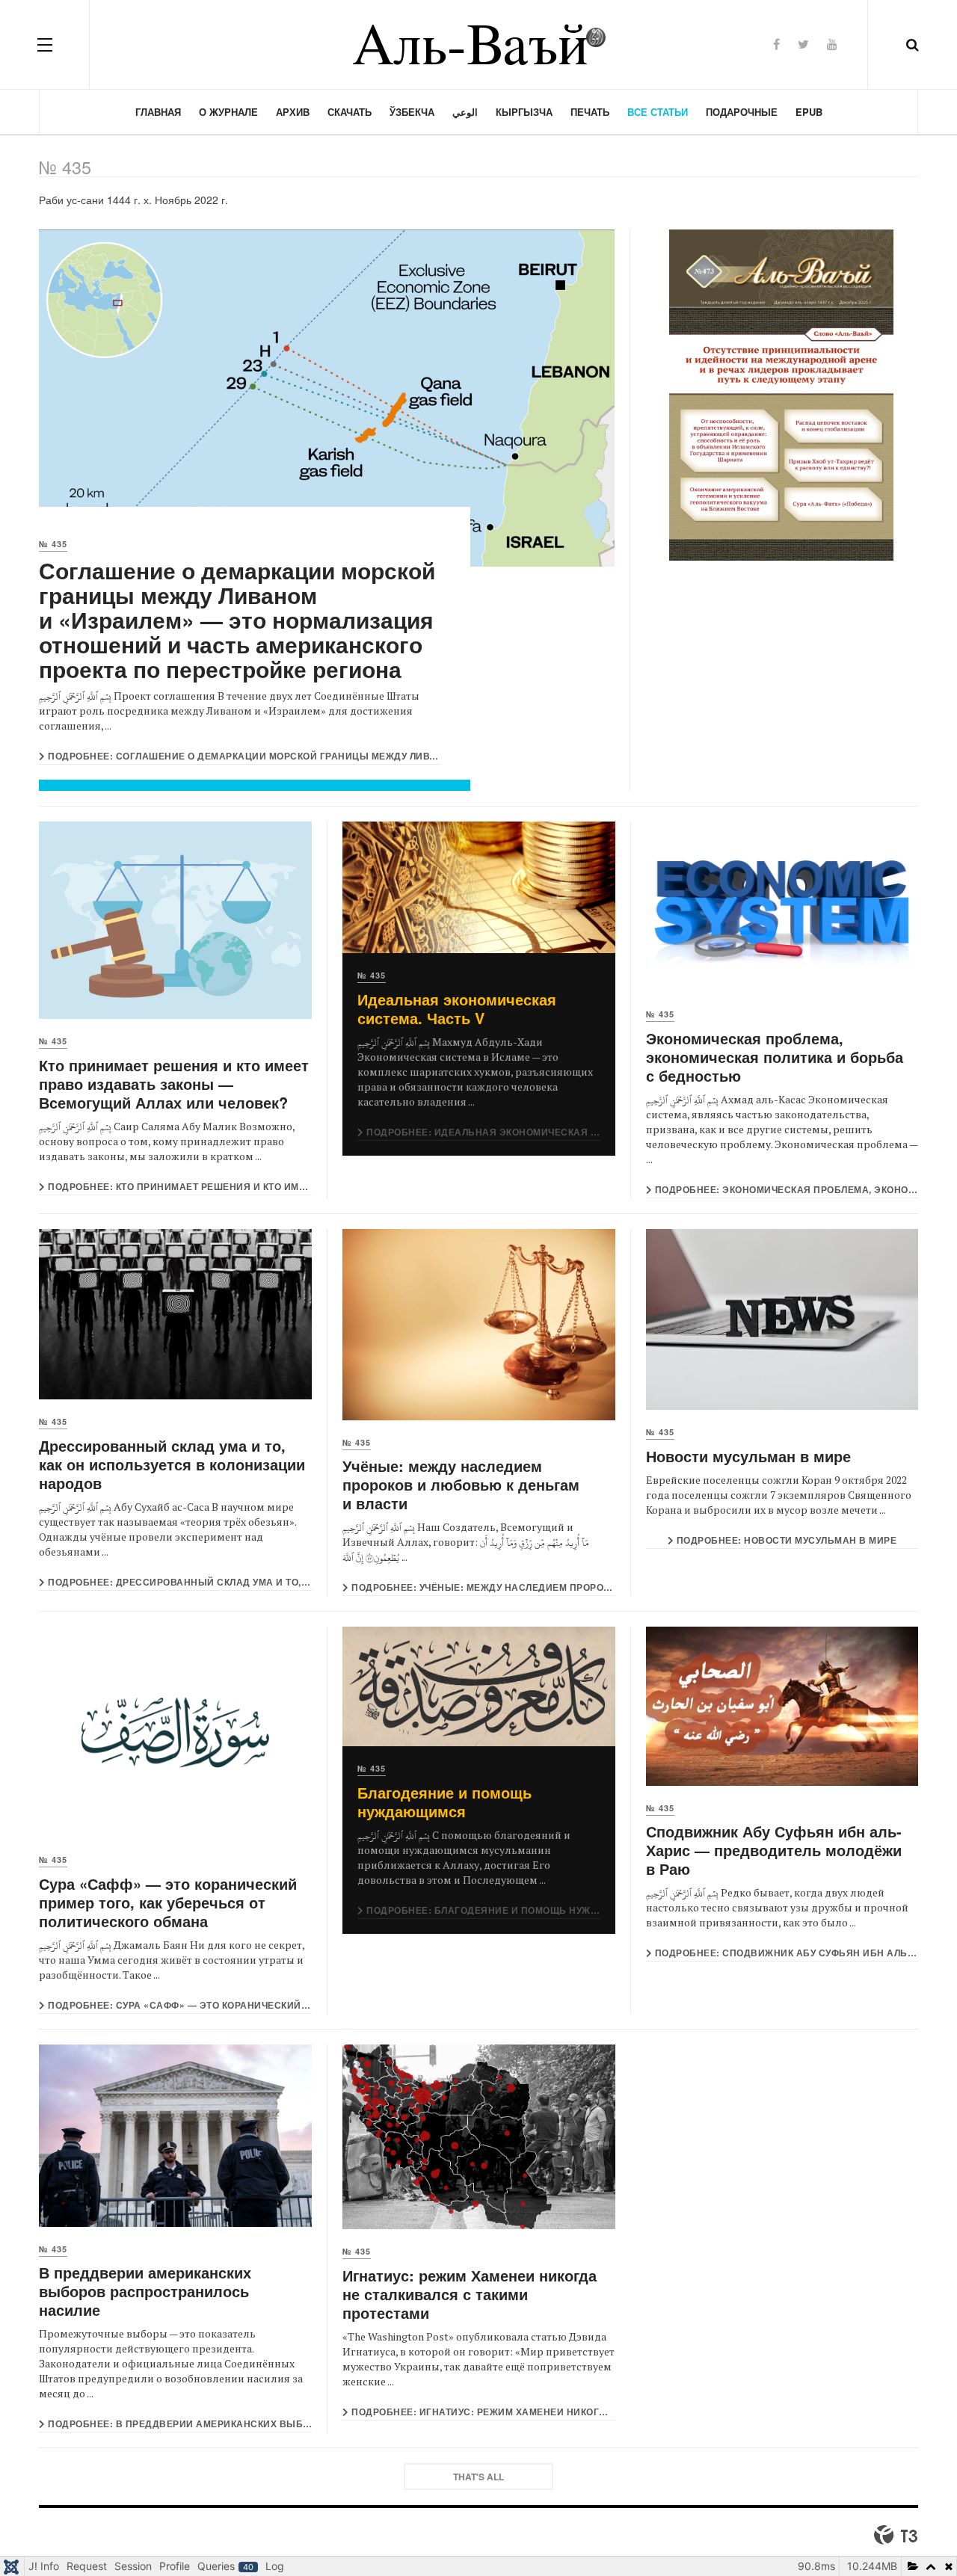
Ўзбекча (412, 112)
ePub (809, 112)
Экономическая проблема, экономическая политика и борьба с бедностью (775, 1057)
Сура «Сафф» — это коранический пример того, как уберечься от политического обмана (168, 1902)
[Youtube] (832, 44)
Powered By (896, 2535)
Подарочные (742, 112)
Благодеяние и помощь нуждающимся (444, 1802)
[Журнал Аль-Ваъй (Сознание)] (478, 44)
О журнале (228, 112)
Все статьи (658, 112)
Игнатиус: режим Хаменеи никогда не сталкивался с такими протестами (470, 2294)
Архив (293, 112)
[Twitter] (803, 44)
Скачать (350, 112)
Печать (590, 112)
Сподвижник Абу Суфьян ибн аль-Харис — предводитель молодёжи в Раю (774, 1850)
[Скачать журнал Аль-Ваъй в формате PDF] (782, 395)
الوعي (465, 112)
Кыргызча (524, 112)
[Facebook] (776, 44)
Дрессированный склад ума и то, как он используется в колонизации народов (172, 1464)
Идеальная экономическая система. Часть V (457, 1008)
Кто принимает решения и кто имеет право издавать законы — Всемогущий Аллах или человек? (174, 1084)
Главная (158, 112)
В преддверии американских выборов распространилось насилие (145, 2291)
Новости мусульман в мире (748, 1456)
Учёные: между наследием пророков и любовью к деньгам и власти (461, 1484)
